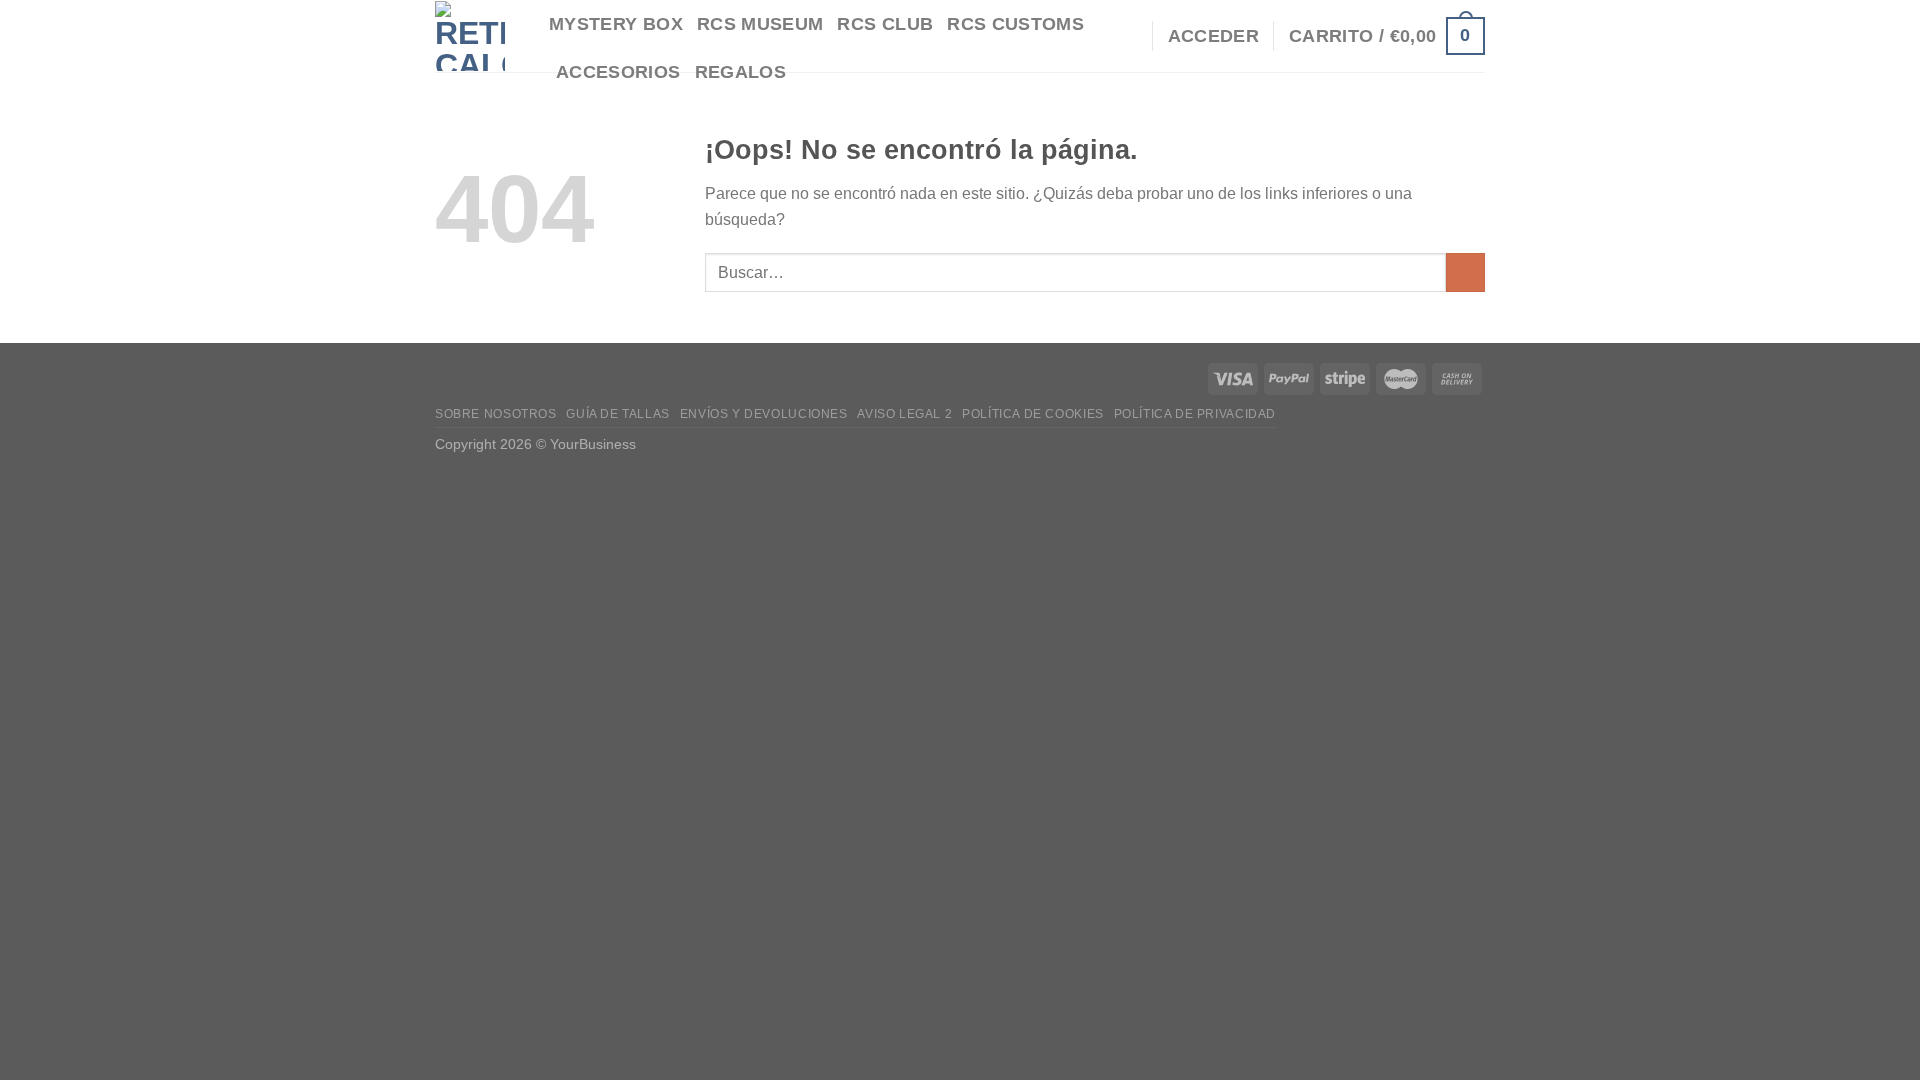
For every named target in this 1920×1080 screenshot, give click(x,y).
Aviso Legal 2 (904, 414)
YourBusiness (593, 444)
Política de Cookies (1033, 414)
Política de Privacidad (1195, 414)
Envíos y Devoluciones (764, 414)
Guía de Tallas (618, 414)
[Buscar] (1126, 35)
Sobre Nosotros (496, 414)
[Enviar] (1465, 272)
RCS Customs (1015, 24)
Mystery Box (616, 24)
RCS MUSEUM (760, 24)
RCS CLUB (885, 24)
